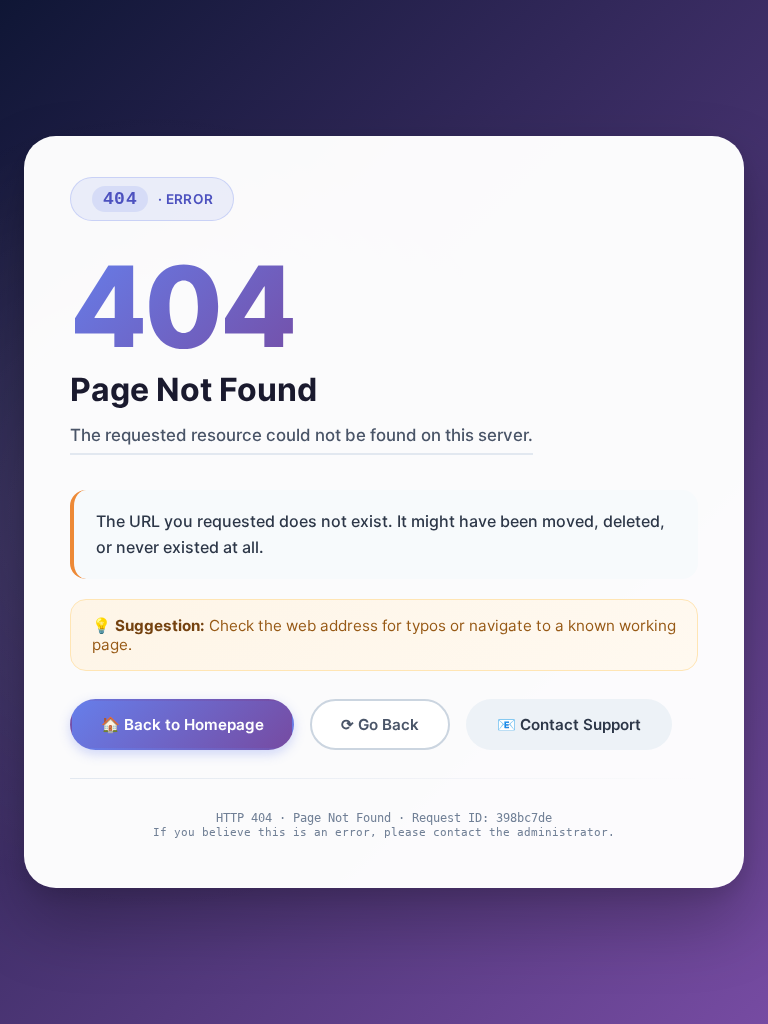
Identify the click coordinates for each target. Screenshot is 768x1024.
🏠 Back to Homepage (182, 724)
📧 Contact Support (569, 724)
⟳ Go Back (380, 724)
